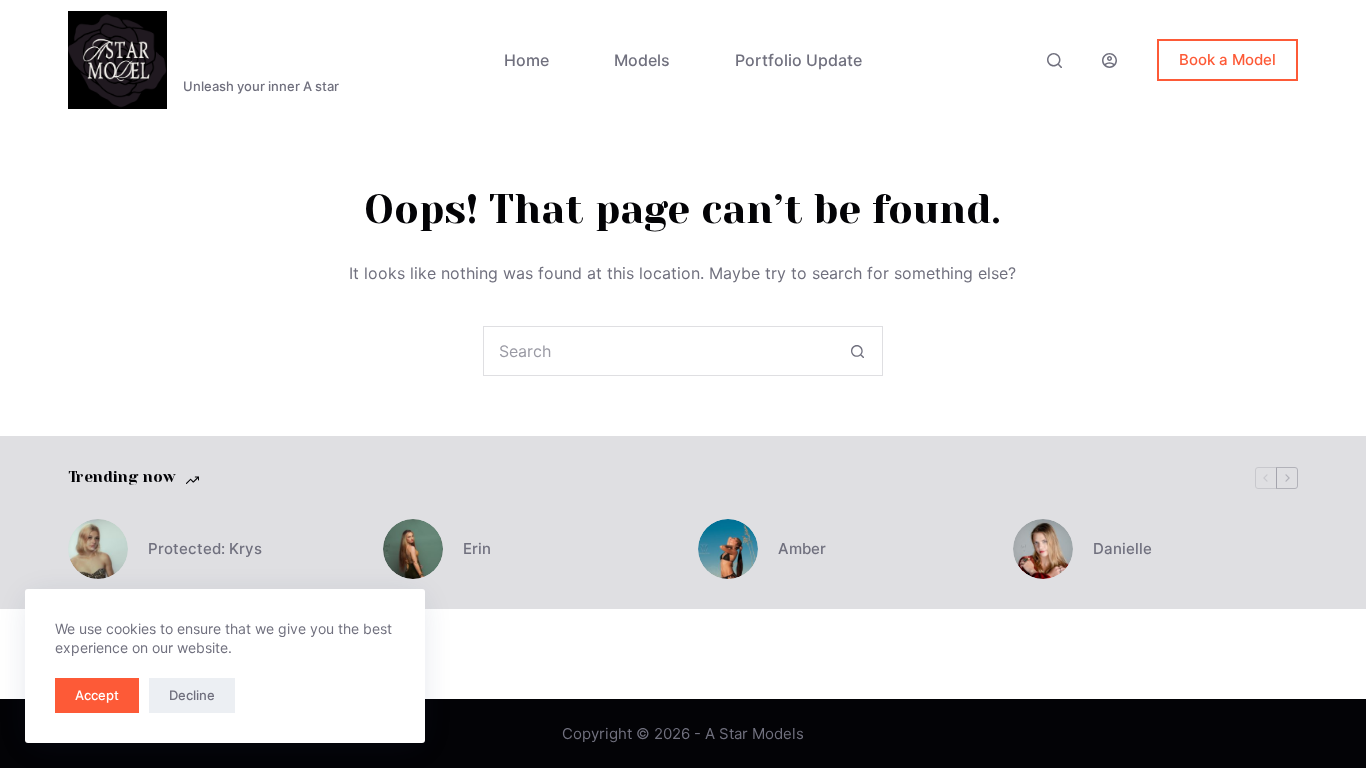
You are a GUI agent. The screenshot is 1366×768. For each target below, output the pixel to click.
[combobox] (659, 351)
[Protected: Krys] (98, 549)
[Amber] (728, 549)
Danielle (1122, 548)
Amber (802, 548)
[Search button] (858, 351)
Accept (97, 695)
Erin (477, 548)
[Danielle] (1043, 549)
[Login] (1109, 60)
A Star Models (276, 47)
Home (526, 60)
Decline (192, 695)
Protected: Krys (205, 548)
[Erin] (413, 549)
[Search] (1054, 60)
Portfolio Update (798, 60)
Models (642, 60)
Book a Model (1227, 59)
